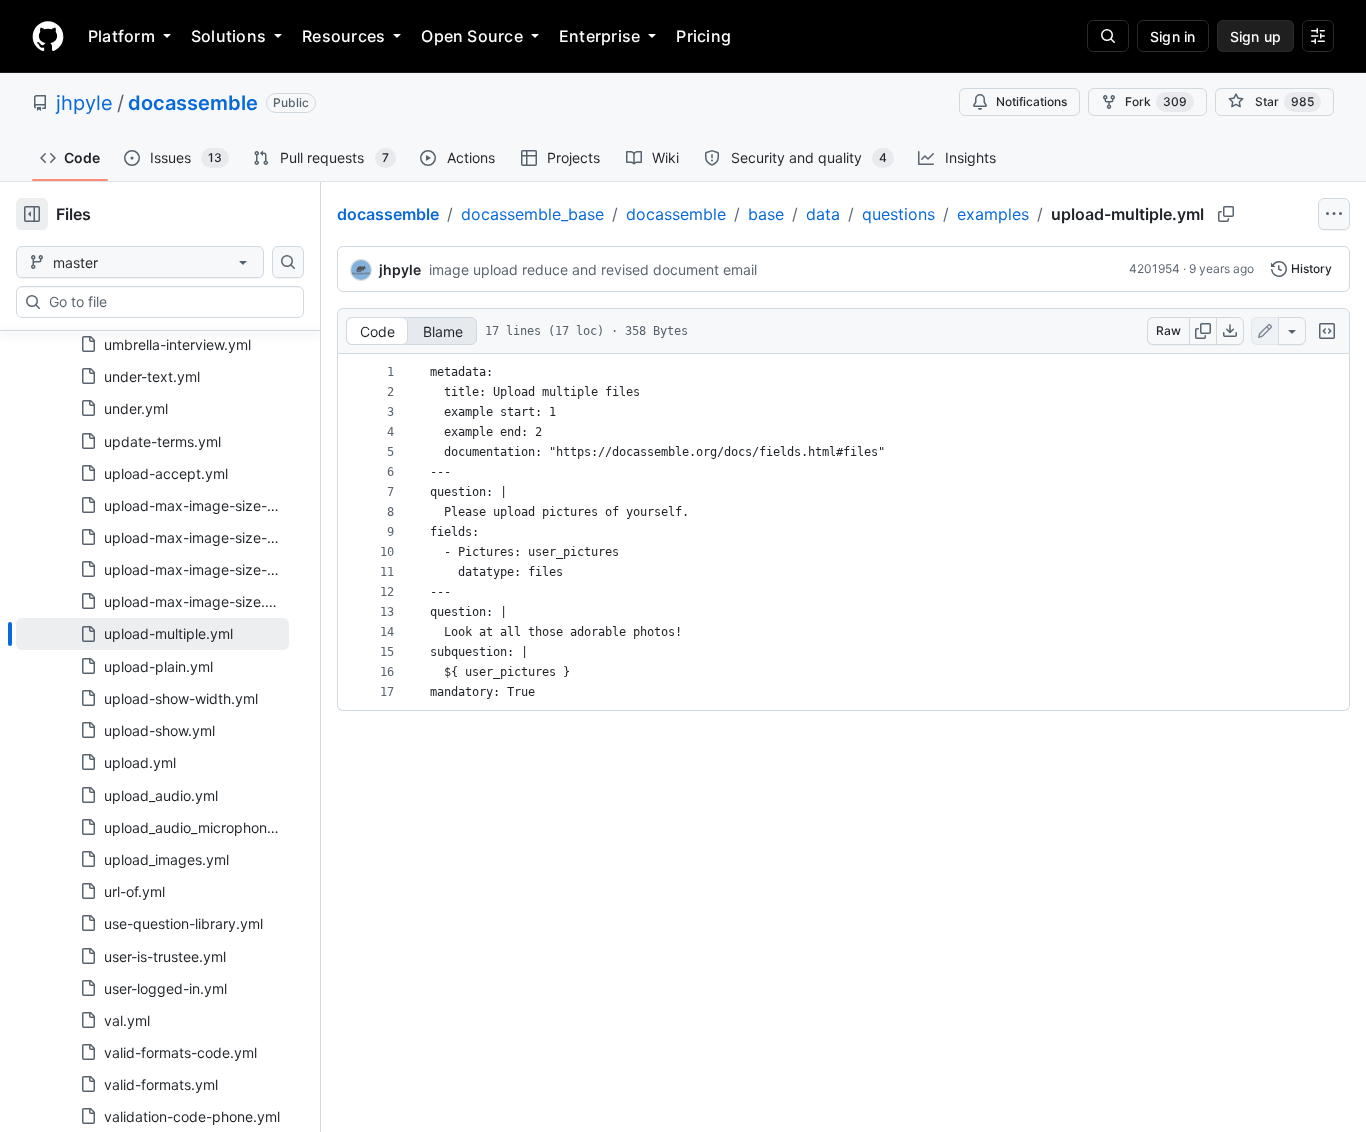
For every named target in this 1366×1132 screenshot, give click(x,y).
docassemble (193, 103)
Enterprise (599, 36)
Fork (1156, 101)
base (766, 214)
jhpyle (84, 103)
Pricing (703, 36)
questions (898, 214)
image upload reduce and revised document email (593, 269)
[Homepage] (48, 36)
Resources (343, 36)
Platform (121, 36)
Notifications (1031, 101)
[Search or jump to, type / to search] (1108, 36)
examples (993, 214)
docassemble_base (532, 214)
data (823, 214)
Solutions (228, 36)
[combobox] (168, 302)
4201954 (1154, 268)
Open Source (472, 36)
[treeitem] (152, 634)
